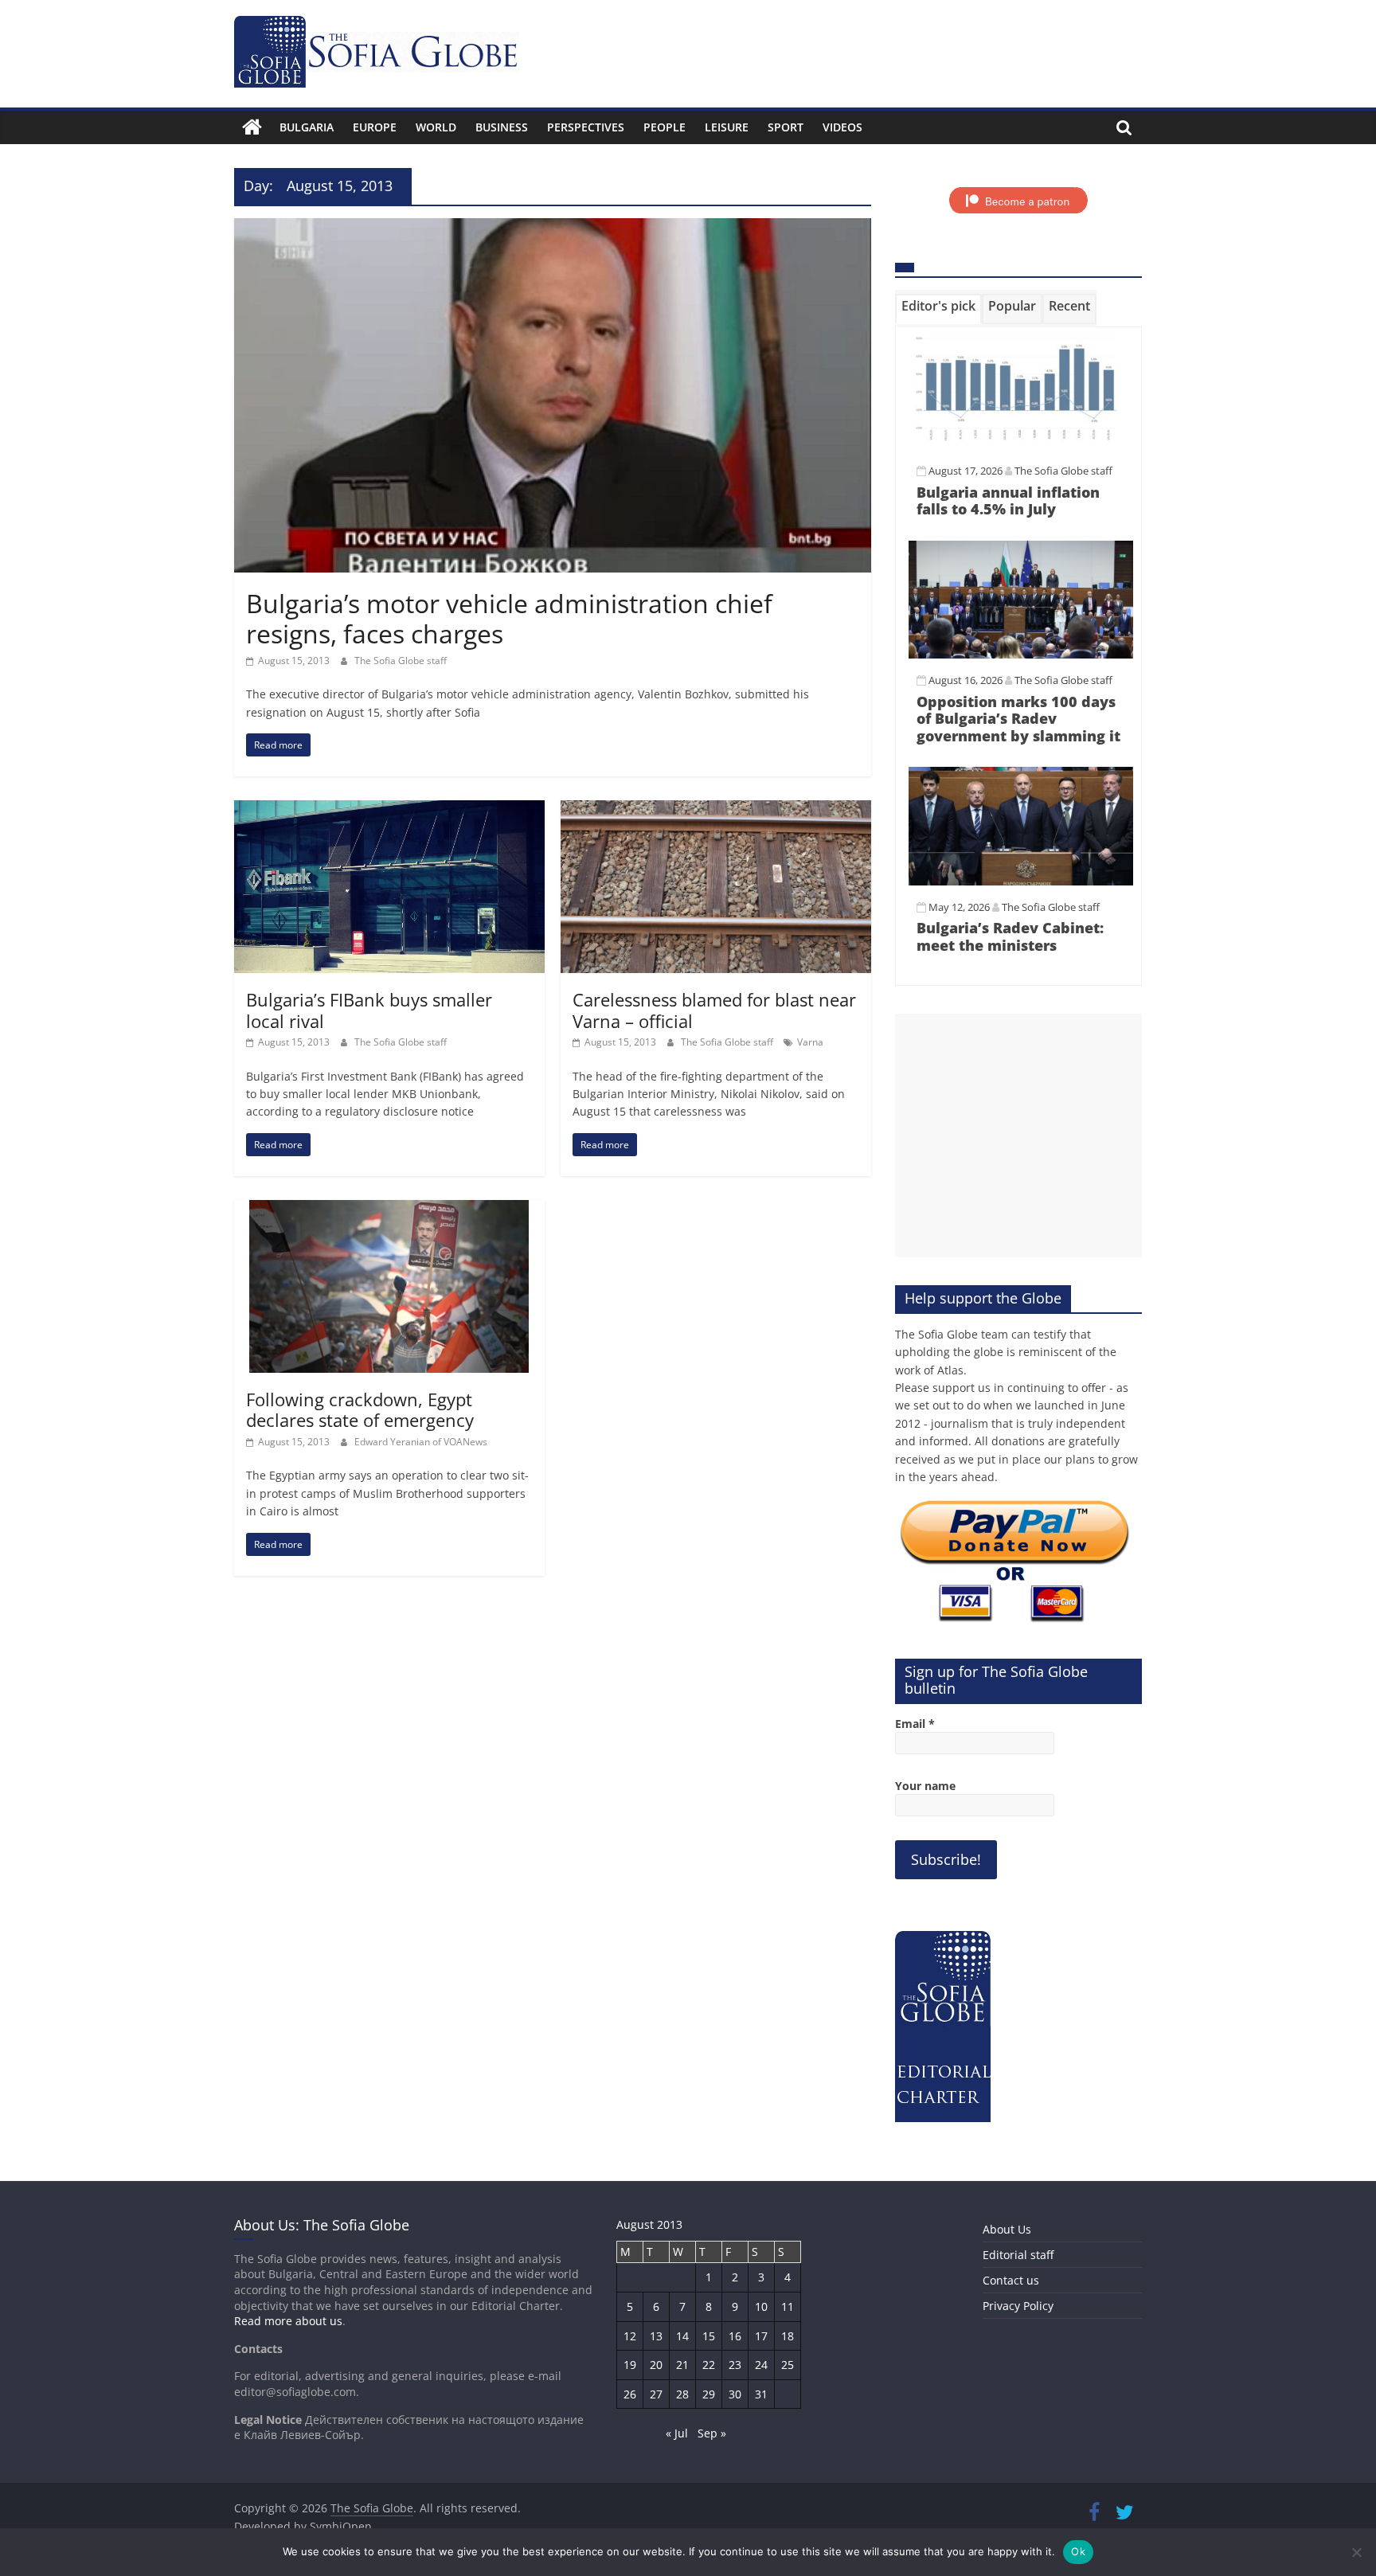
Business (502, 127)
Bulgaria (307, 127)
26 (630, 2394)
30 (735, 2394)
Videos (842, 127)
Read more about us (288, 2321)
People (665, 127)
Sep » (712, 2433)
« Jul (677, 2433)
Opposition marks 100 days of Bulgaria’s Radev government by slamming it (1018, 719)
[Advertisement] (1018, 1136)
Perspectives (586, 127)
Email (915, 1724)
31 (761, 2394)
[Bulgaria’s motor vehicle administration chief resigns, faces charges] (553, 228)
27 (656, 2394)
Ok (1078, 2551)
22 (709, 2365)
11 (788, 2306)
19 (630, 2365)
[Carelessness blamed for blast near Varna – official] (716, 810)
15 (709, 2336)
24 (761, 2365)
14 (682, 2336)
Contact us (1011, 2280)
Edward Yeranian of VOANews (421, 1442)
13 (656, 2336)
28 (682, 2394)
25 (788, 2365)
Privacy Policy (1018, 2306)
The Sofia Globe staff (401, 661)
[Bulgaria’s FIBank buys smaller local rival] (389, 810)
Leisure (727, 127)
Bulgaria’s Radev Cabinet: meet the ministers (1010, 936)
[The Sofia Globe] (252, 127)
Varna (810, 1042)
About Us (1007, 2229)
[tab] (938, 309)
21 (682, 2365)
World (436, 127)
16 (735, 2336)
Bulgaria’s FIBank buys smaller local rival (369, 1010)
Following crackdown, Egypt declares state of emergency (360, 1409)
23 (735, 2365)
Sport (786, 127)
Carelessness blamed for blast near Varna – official (714, 1010)
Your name (925, 1786)
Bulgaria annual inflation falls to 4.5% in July (1008, 501)
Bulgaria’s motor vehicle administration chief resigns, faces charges (509, 618)
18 (788, 2336)
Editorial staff (1018, 2255)
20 (656, 2365)
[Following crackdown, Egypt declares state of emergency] (389, 1210)
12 (630, 2336)
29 (709, 2394)
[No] (1356, 2552)
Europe (375, 127)
